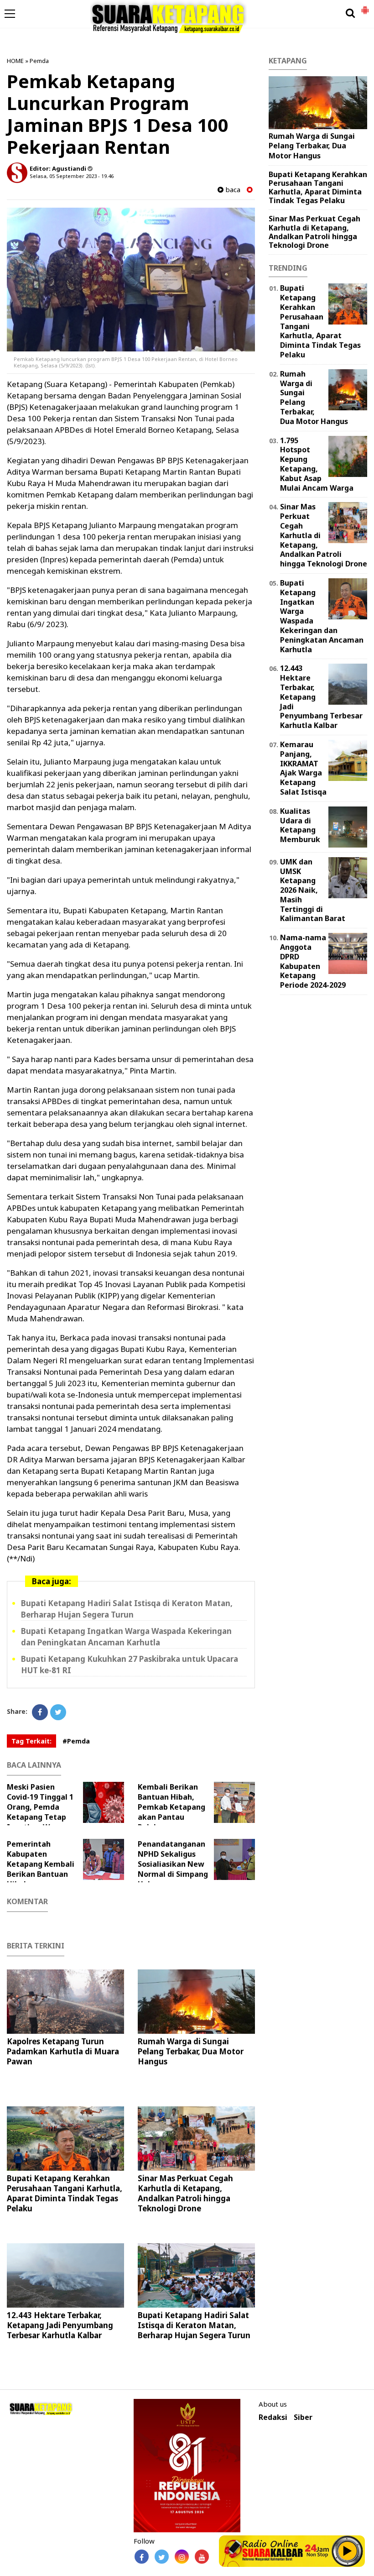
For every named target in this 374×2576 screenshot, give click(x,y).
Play (348, 2551)
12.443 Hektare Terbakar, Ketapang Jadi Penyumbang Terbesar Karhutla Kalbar (60, 2325)
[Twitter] (58, 1712)
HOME (15, 61)
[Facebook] (40, 1712)
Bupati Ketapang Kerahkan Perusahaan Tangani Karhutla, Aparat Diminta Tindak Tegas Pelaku (65, 2193)
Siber (303, 2417)
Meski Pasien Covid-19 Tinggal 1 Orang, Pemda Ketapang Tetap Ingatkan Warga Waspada (40, 1812)
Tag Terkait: (31, 1741)
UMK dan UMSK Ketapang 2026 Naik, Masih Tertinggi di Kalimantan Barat (313, 890)
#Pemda (76, 1741)
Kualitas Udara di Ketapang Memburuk (300, 825)
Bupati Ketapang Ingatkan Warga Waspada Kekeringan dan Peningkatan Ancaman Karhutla (126, 1637)
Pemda (39, 61)
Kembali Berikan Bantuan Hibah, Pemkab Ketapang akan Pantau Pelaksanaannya (171, 1807)
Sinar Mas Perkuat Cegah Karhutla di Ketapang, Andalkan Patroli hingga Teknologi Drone (185, 2193)
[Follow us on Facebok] (142, 2557)
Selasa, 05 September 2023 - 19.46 (72, 176)
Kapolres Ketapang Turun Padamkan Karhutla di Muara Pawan (63, 2051)
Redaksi (273, 2417)
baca (232, 190)
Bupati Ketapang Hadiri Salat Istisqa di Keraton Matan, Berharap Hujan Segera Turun (127, 1609)
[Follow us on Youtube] (202, 2557)
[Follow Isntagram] (182, 2557)
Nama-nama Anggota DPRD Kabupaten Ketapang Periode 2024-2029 (313, 961)
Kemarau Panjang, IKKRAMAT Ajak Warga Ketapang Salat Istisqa (303, 768)
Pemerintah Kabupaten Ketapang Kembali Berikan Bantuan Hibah (41, 1864)
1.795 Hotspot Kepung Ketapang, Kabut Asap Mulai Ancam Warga (317, 464)
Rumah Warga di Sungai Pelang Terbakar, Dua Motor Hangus (191, 2051)
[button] (365, 6)
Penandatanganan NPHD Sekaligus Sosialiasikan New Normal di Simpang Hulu (173, 1864)
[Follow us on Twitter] (162, 2557)
